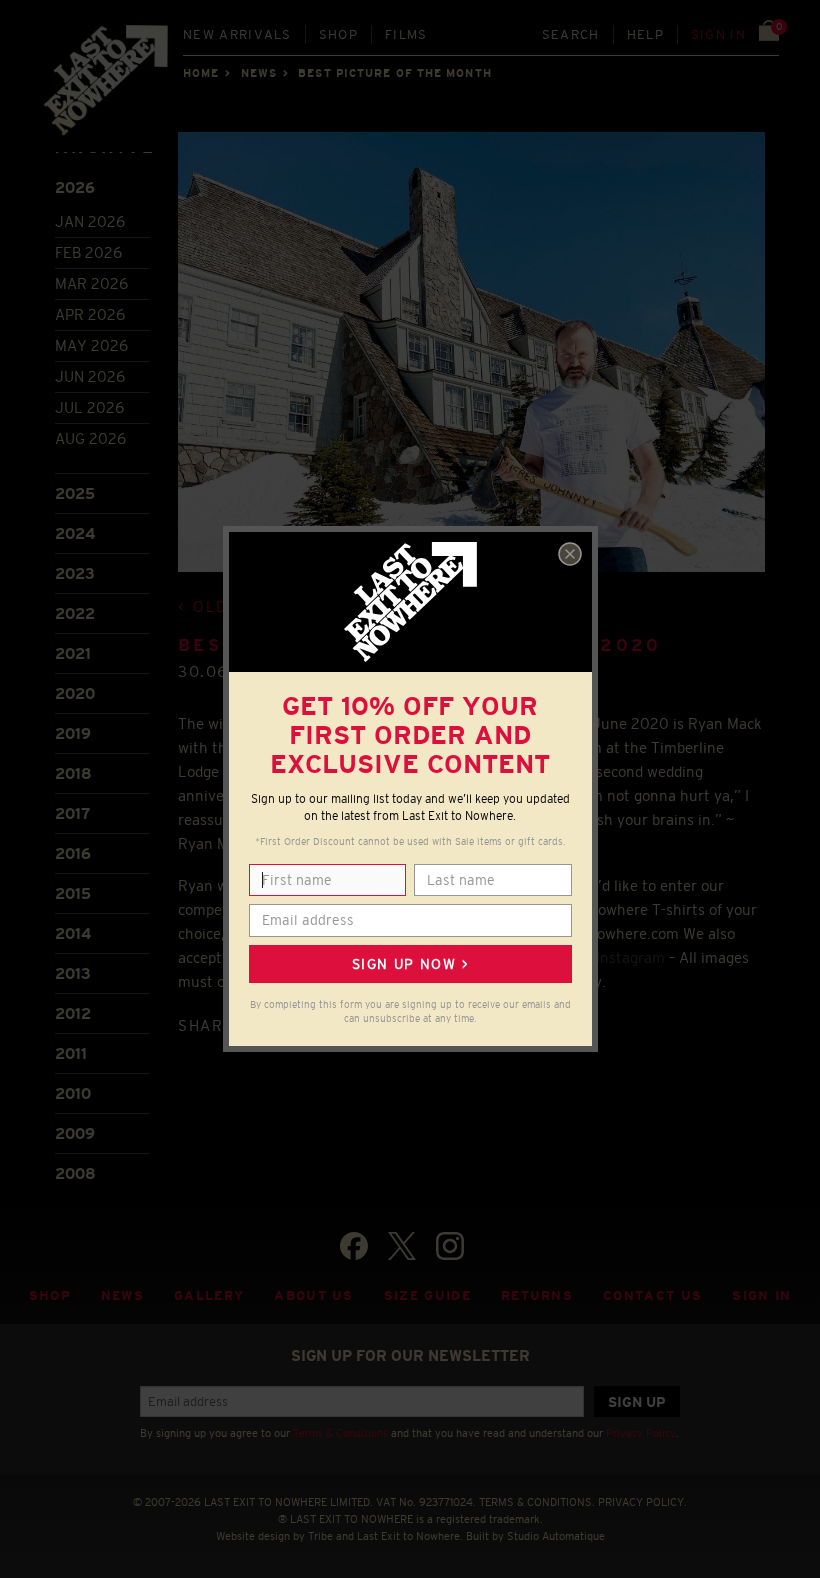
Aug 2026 (90, 438)
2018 (73, 773)
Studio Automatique (556, 1536)
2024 (75, 533)
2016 (73, 853)
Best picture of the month (395, 73)
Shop (338, 34)
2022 (75, 613)
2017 (72, 813)
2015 (73, 893)
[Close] (570, 554)
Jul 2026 (89, 407)
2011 (71, 1053)
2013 (73, 973)
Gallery (209, 1295)
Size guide (427, 1295)
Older (221, 606)
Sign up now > (410, 964)
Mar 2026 (91, 283)
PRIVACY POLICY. (642, 1502)
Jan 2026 (90, 221)
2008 (75, 1173)
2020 (75, 693)
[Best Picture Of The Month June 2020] (471, 363)
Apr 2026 (90, 314)
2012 (73, 1013)
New (237, 34)
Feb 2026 (88, 252)
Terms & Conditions (340, 1433)
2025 (75, 493)
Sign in (718, 34)
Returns (537, 1295)
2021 (73, 653)
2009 (75, 1133)
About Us (314, 1295)
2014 (73, 933)
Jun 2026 (90, 376)
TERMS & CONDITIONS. (537, 1502)
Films (406, 34)
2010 (73, 1093)
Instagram (630, 957)
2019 (73, 733)
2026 (75, 187)
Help (645, 34)
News (259, 73)
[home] (107, 86)
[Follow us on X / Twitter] (402, 1246)
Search (571, 34)
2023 (75, 573)
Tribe (320, 1536)
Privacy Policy (641, 1433)
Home (201, 73)
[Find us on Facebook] (354, 1246)
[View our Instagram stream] (450, 1246)
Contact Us (652, 1295)
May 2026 (91, 345)
